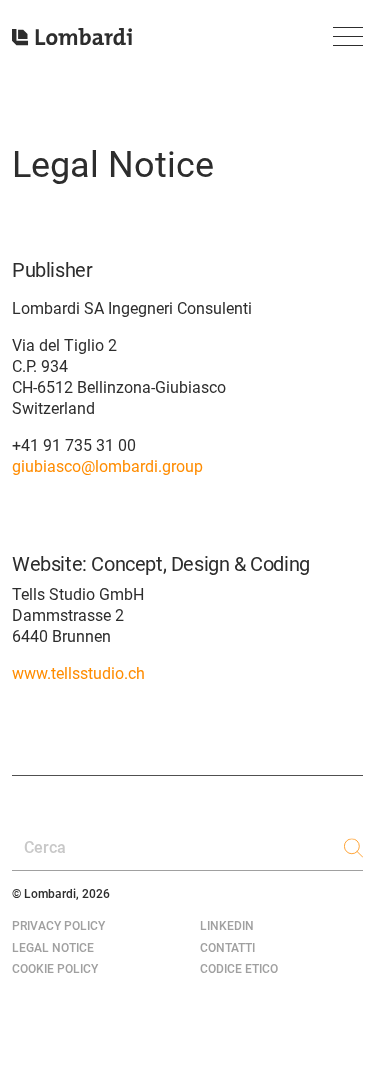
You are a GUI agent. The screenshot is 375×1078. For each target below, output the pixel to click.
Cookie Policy (55, 969)
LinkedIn (227, 926)
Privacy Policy (58, 926)
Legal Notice (53, 948)
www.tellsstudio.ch (78, 673)
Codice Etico (239, 969)
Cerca (45, 847)
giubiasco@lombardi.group (107, 466)
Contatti (227, 948)
